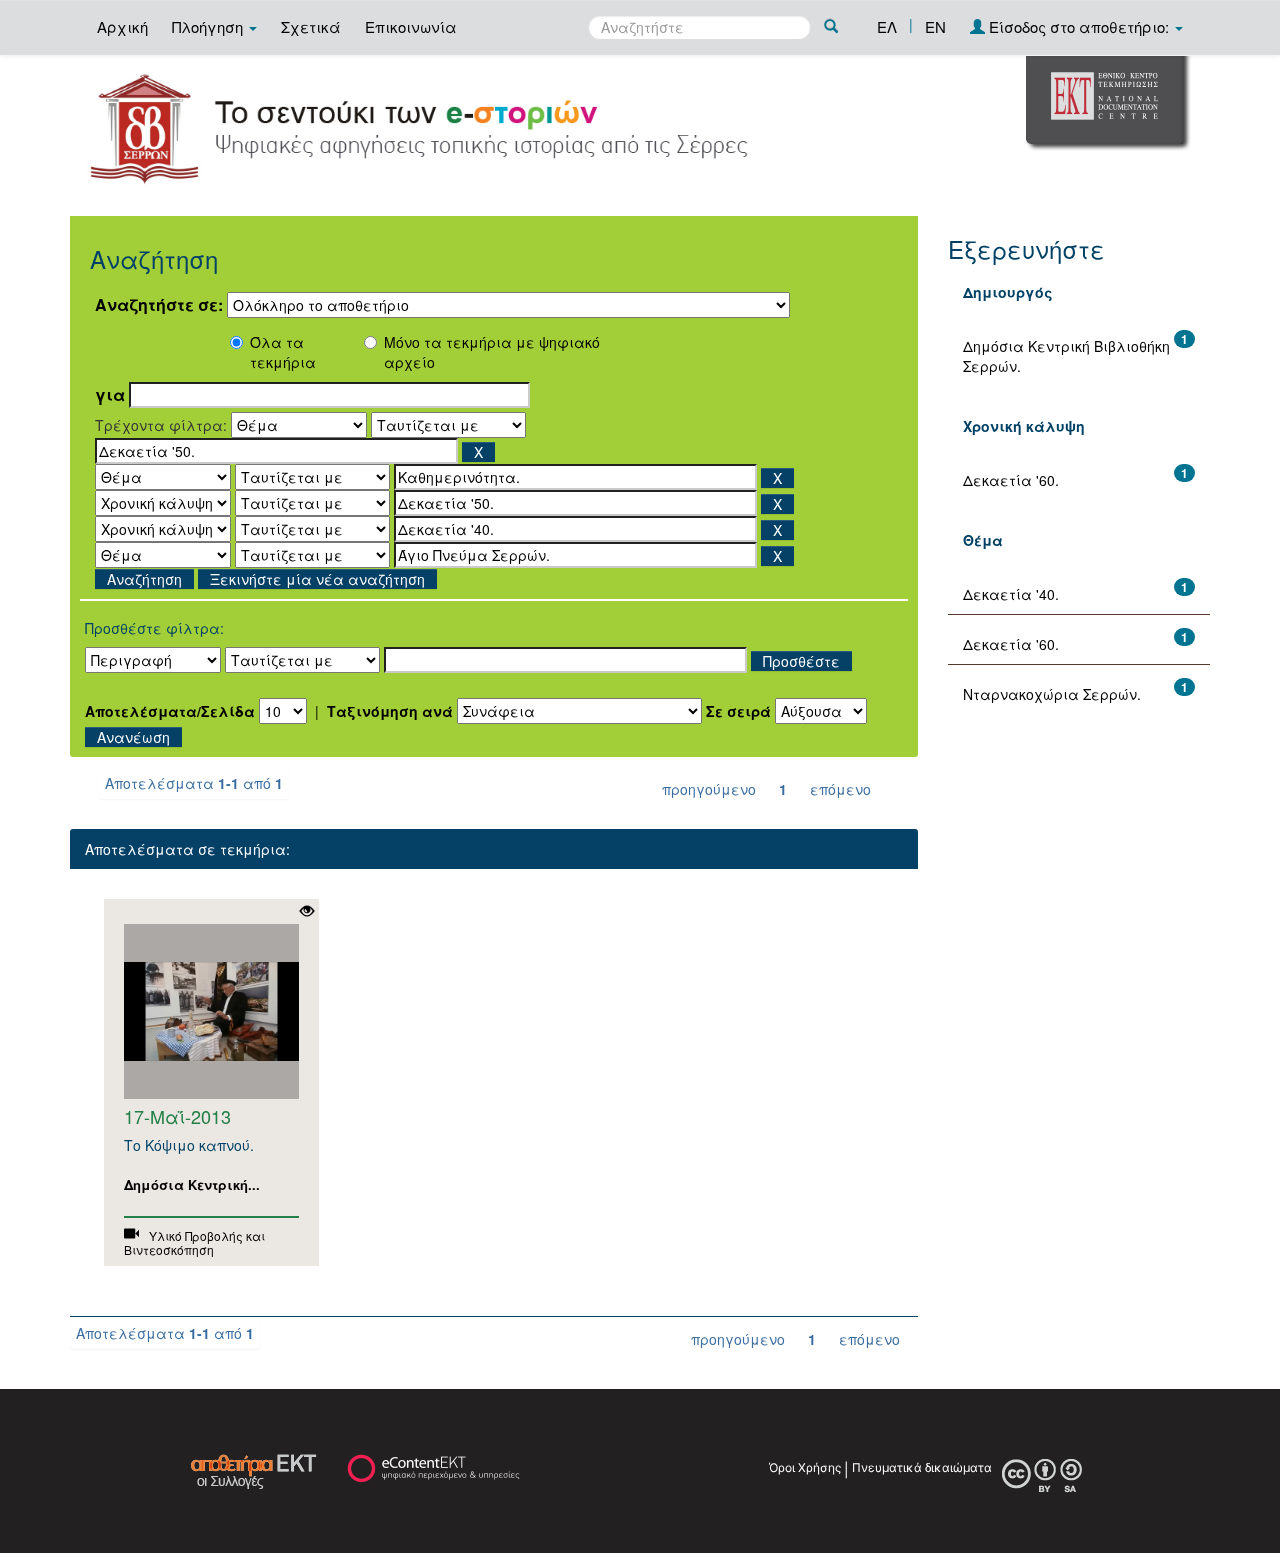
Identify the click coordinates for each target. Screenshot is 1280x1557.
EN (935, 26)
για (110, 395)
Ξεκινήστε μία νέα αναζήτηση (317, 579)
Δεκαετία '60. (1011, 480)
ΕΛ (887, 26)
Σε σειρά (738, 711)
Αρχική (122, 26)
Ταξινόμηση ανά (390, 711)
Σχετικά (311, 26)
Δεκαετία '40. (1011, 594)
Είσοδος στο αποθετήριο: (1079, 26)
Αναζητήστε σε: (159, 305)
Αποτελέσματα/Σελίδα (170, 711)
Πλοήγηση (209, 26)
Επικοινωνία (411, 26)
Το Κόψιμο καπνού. (189, 1145)
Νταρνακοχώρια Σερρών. (1052, 694)
